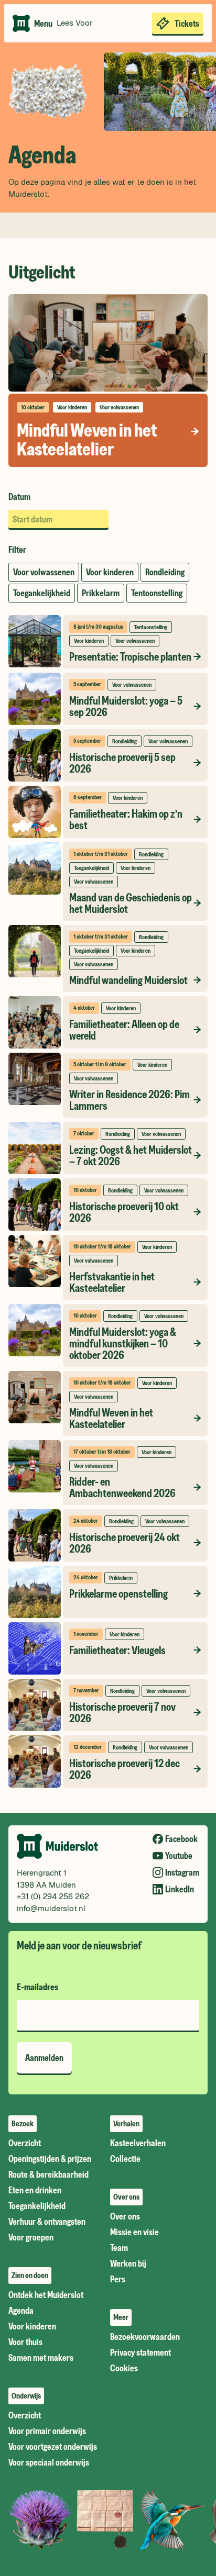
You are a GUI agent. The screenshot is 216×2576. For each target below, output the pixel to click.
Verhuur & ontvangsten (47, 2222)
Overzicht (25, 2143)
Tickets (187, 23)
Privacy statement (141, 2352)
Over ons (125, 2216)
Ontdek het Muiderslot (46, 2295)
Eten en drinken (35, 2190)
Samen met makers (41, 2358)
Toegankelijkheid (37, 2206)
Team (119, 2248)
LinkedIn (180, 1889)
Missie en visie (134, 2232)
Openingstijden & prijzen (50, 2159)
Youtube (179, 1855)
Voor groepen (31, 2237)
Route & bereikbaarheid (48, 2174)
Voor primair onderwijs (47, 2431)
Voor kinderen (32, 2326)
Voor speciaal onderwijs (49, 2462)
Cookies (124, 2368)
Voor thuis (25, 2342)
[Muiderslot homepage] (21, 23)
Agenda (21, 2311)
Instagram (182, 1872)
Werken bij (128, 2263)
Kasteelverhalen (138, 2143)
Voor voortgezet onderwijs (53, 2447)
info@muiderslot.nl (51, 1908)
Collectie (125, 2159)
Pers (118, 2279)
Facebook (181, 1839)
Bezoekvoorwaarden (145, 2337)
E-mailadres (37, 1987)
